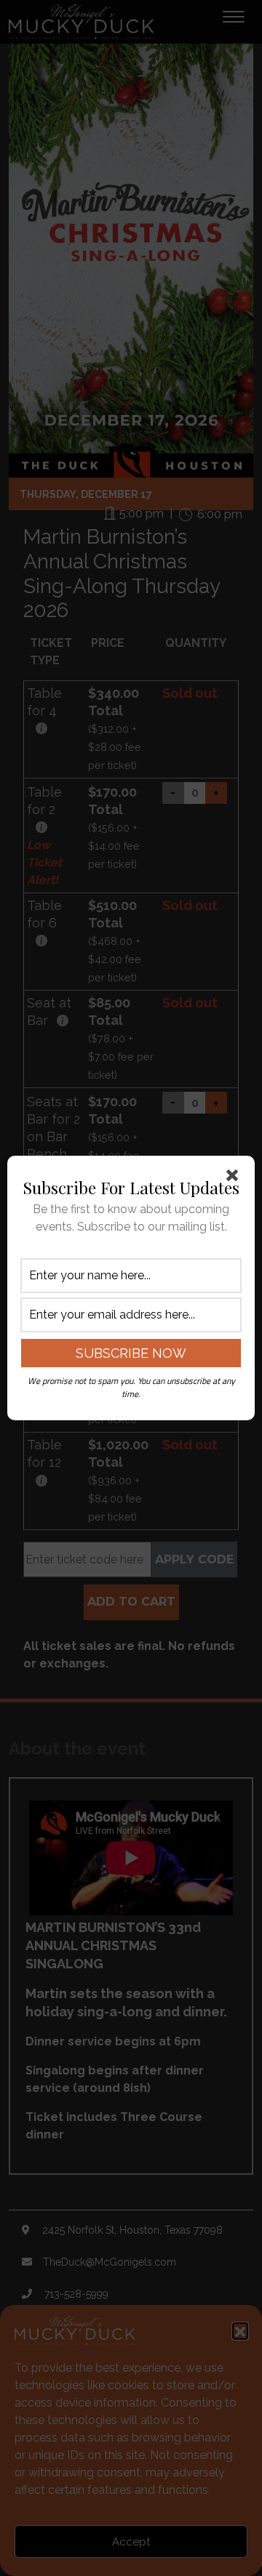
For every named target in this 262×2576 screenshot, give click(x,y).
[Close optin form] (235, 1178)
